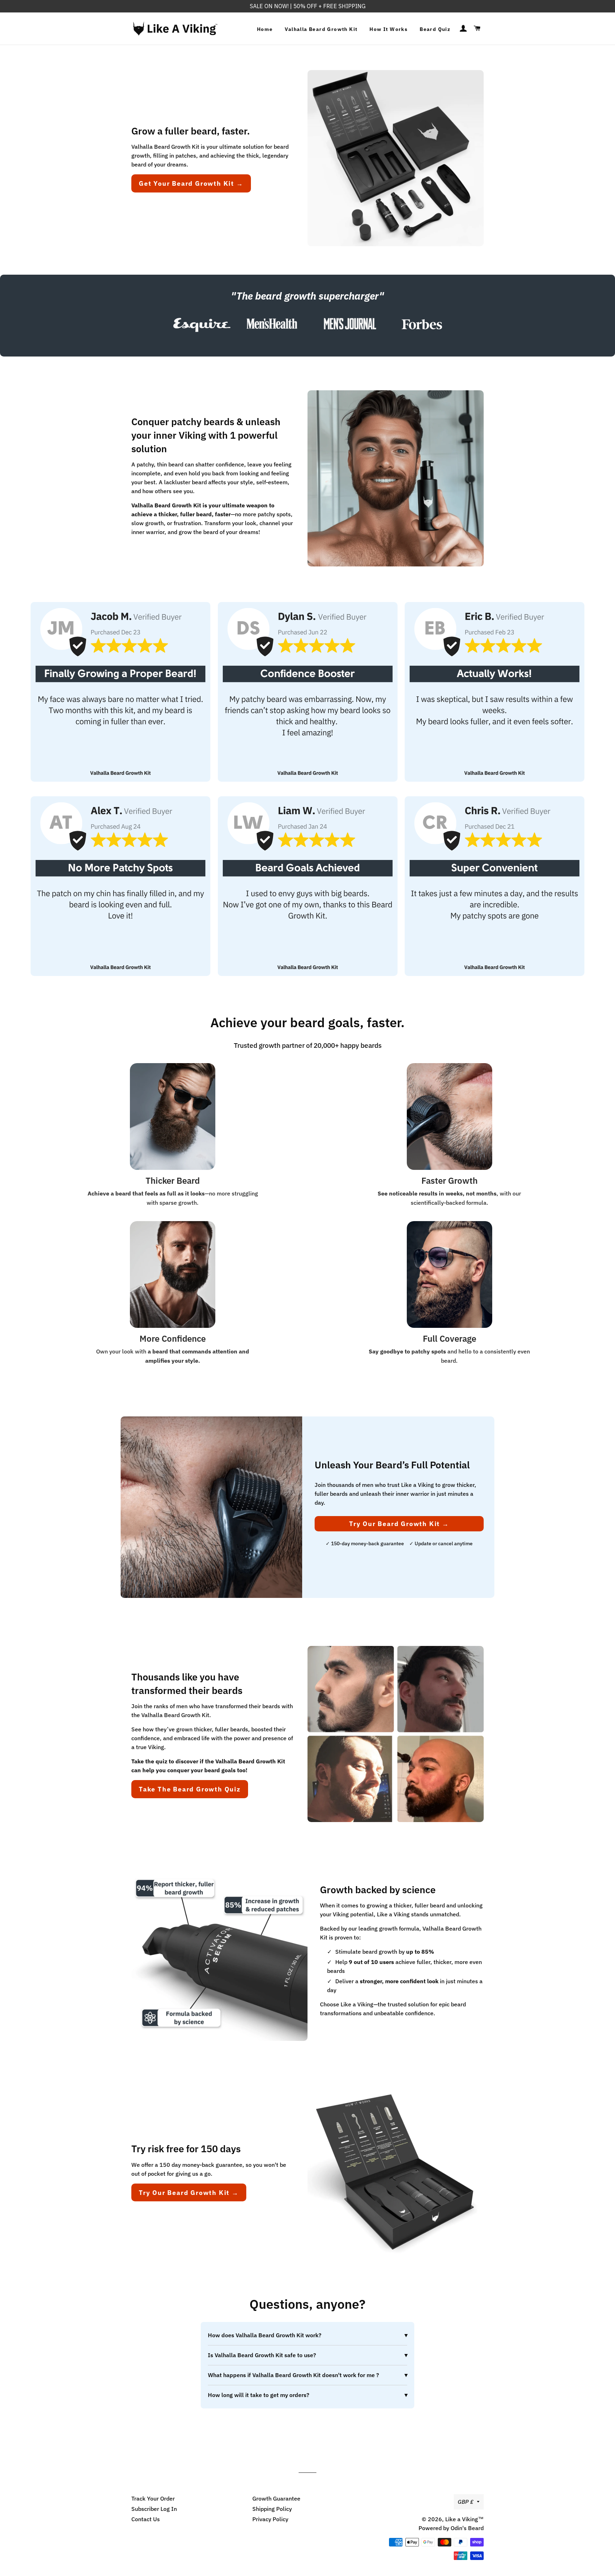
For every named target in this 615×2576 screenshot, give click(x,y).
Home (265, 29)
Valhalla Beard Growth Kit (321, 29)
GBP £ (466, 2502)
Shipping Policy (272, 2509)
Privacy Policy (270, 2519)
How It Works (388, 29)
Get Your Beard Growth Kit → (191, 183)
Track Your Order (153, 2498)
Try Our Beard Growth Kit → (399, 1524)
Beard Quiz (435, 29)
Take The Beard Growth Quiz (190, 1789)
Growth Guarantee (276, 2498)
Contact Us (146, 2519)
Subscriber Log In (154, 2509)
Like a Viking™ (464, 2519)
